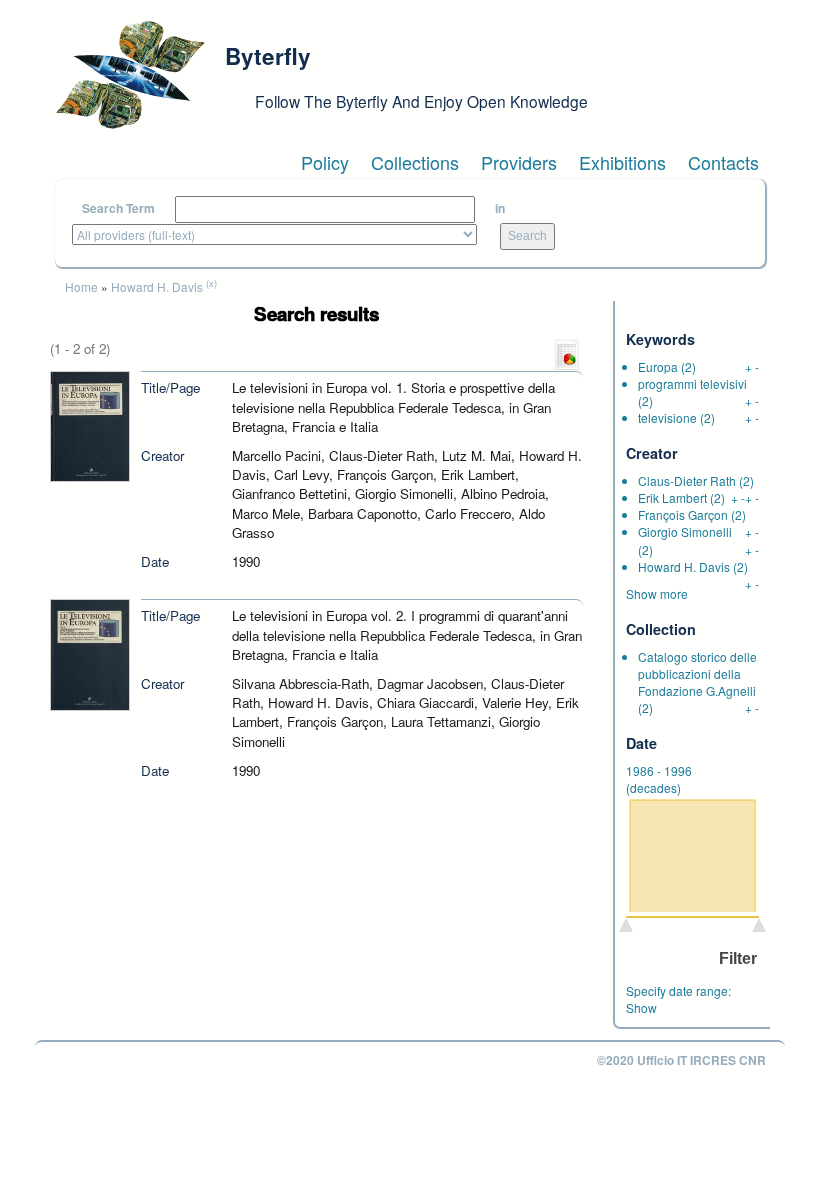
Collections (415, 162)
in (500, 208)
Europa (658, 366)
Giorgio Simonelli (685, 531)
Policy (325, 162)
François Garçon (683, 514)
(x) (211, 283)
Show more (657, 593)
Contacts (723, 162)
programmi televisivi (692, 383)
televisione (667, 417)
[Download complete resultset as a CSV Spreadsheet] (567, 353)
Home (81, 286)
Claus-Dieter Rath (687, 480)
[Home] (130, 75)
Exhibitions (622, 162)
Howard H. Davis (157, 286)
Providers (519, 162)
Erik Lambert (672, 497)
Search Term (118, 208)
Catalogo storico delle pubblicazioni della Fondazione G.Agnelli (697, 673)
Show (641, 1007)
